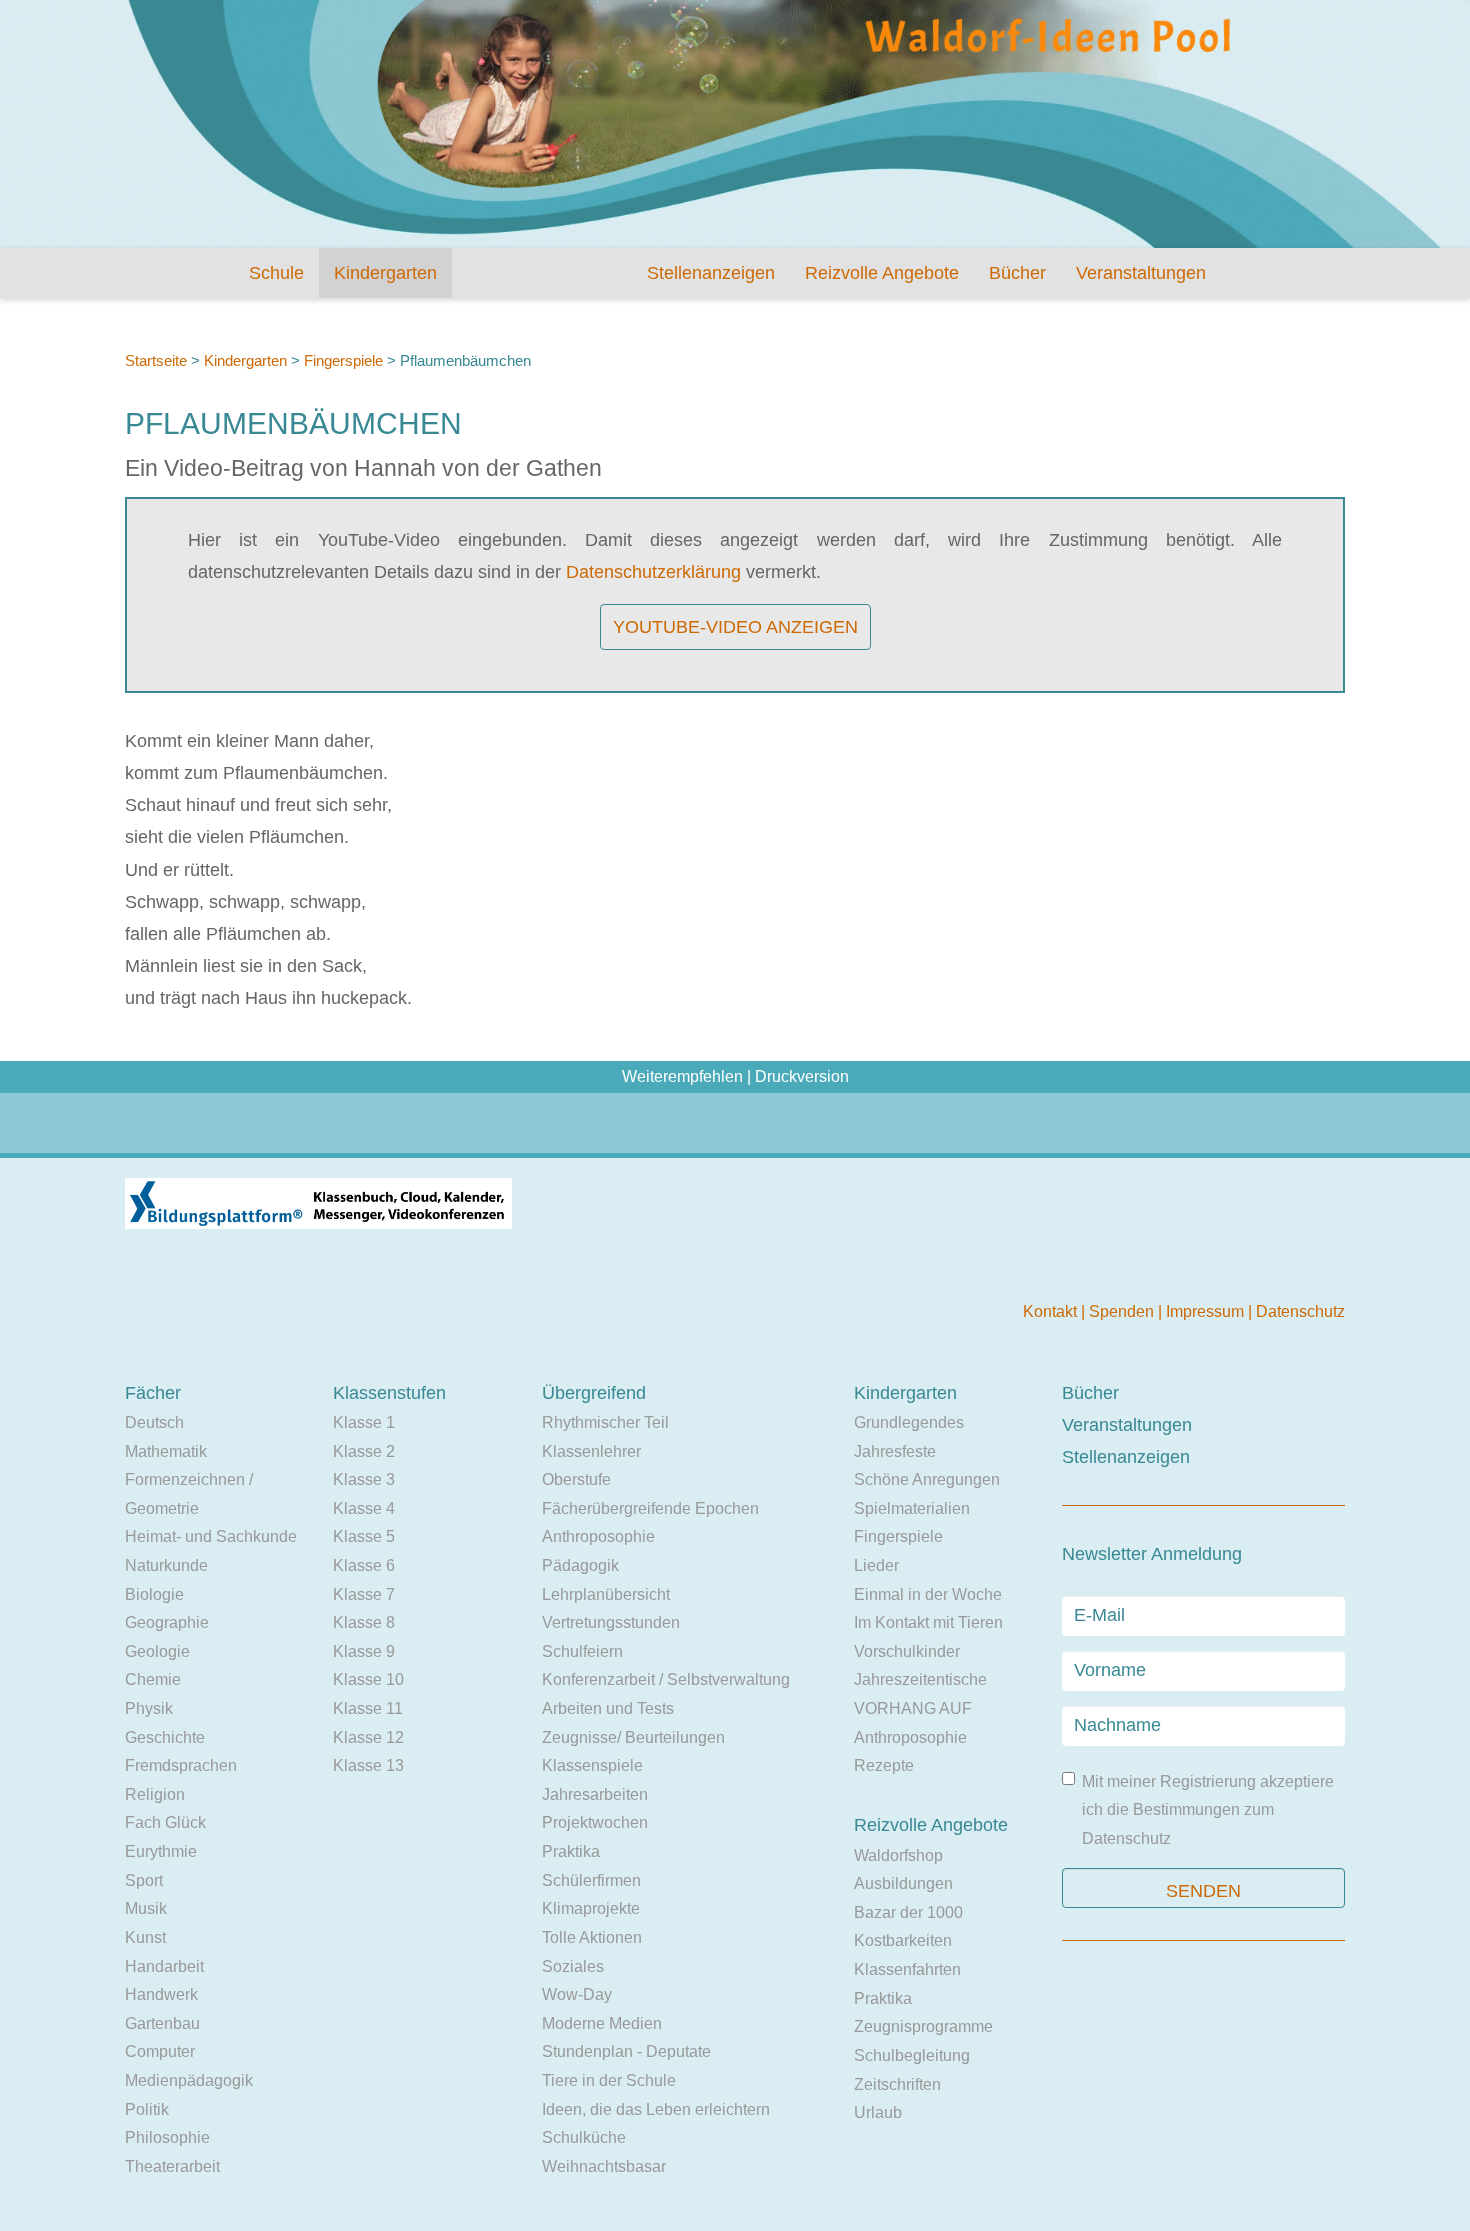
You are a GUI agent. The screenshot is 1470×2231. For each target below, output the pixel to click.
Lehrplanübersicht (606, 1594)
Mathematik (166, 1451)
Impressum (1207, 1311)
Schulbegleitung (912, 2055)
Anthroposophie (598, 1536)
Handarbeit (164, 1966)
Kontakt (1052, 1311)
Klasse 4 (364, 1508)
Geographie (167, 1622)
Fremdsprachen (181, 1765)
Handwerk (161, 1994)
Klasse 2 (364, 1451)
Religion (155, 1794)
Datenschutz (1300, 1311)
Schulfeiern (582, 1651)
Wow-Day (577, 1994)
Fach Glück (165, 1822)
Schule (276, 273)
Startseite (156, 360)
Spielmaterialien (912, 1508)
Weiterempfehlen (682, 1076)
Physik (149, 1708)
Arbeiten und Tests (608, 1708)
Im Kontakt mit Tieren (928, 1622)
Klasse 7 (364, 1594)
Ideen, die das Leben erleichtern (656, 2109)
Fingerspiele (343, 360)
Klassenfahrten (907, 1969)
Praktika (571, 1851)
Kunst (145, 1937)
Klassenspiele (592, 1765)
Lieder (876, 1565)
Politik (147, 2109)
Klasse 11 (368, 1708)
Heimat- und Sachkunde (211, 1536)
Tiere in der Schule (609, 2080)
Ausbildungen (903, 1883)
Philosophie (167, 2137)
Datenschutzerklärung (653, 572)
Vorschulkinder (907, 1651)
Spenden (1123, 1311)
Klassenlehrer (591, 1451)
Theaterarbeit (172, 2166)
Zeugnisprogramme (923, 2026)
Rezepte (884, 1765)
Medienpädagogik (189, 2080)
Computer (160, 2051)
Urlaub (878, 2112)
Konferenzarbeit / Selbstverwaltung (666, 1679)
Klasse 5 (364, 1536)
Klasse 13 (368, 1765)
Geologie (157, 1651)
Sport (144, 1880)
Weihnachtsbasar (604, 2166)
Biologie (154, 1594)
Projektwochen (595, 1822)
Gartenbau (162, 2023)
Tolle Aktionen (592, 1937)
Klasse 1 (364, 1422)
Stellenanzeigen (711, 273)
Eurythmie (161, 1851)
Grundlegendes (909, 1422)
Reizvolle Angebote (882, 273)
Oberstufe (576, 1479)
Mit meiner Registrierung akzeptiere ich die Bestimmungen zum (1208, 1810)
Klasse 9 (364, 1651)
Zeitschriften (897, 2084)
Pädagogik (580, 1565)
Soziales (573, 1966)
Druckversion (802, 1076)
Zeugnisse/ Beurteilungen (633, 1737)
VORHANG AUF (913, 1708)
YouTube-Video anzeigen (735, 627)
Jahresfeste (895, 1451)
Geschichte (165, 1737)
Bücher (1017, 273)
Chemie (153, 1679)
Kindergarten (385, 273)
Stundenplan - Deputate (626, 2051)
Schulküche (584, 2137)
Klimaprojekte (591, 1908)
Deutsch (154, 1422)
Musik (146, 1908)
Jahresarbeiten (595, 1794)
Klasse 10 (368, 1679)
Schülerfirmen (591, 1880)
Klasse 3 (364, 1479)
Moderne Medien (602, 2023)
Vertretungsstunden (611, 1622)
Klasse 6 (364, 1565)
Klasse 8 (364, 1622)
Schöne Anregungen (927, 1479)
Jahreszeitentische (920, 1679)
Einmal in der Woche (928, 1594)
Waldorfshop (898, 1855)
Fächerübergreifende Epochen (650, 1508)
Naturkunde (166, 1565)
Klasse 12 (368, 1737)
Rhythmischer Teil (605, 1422)
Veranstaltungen (1141, 273)
